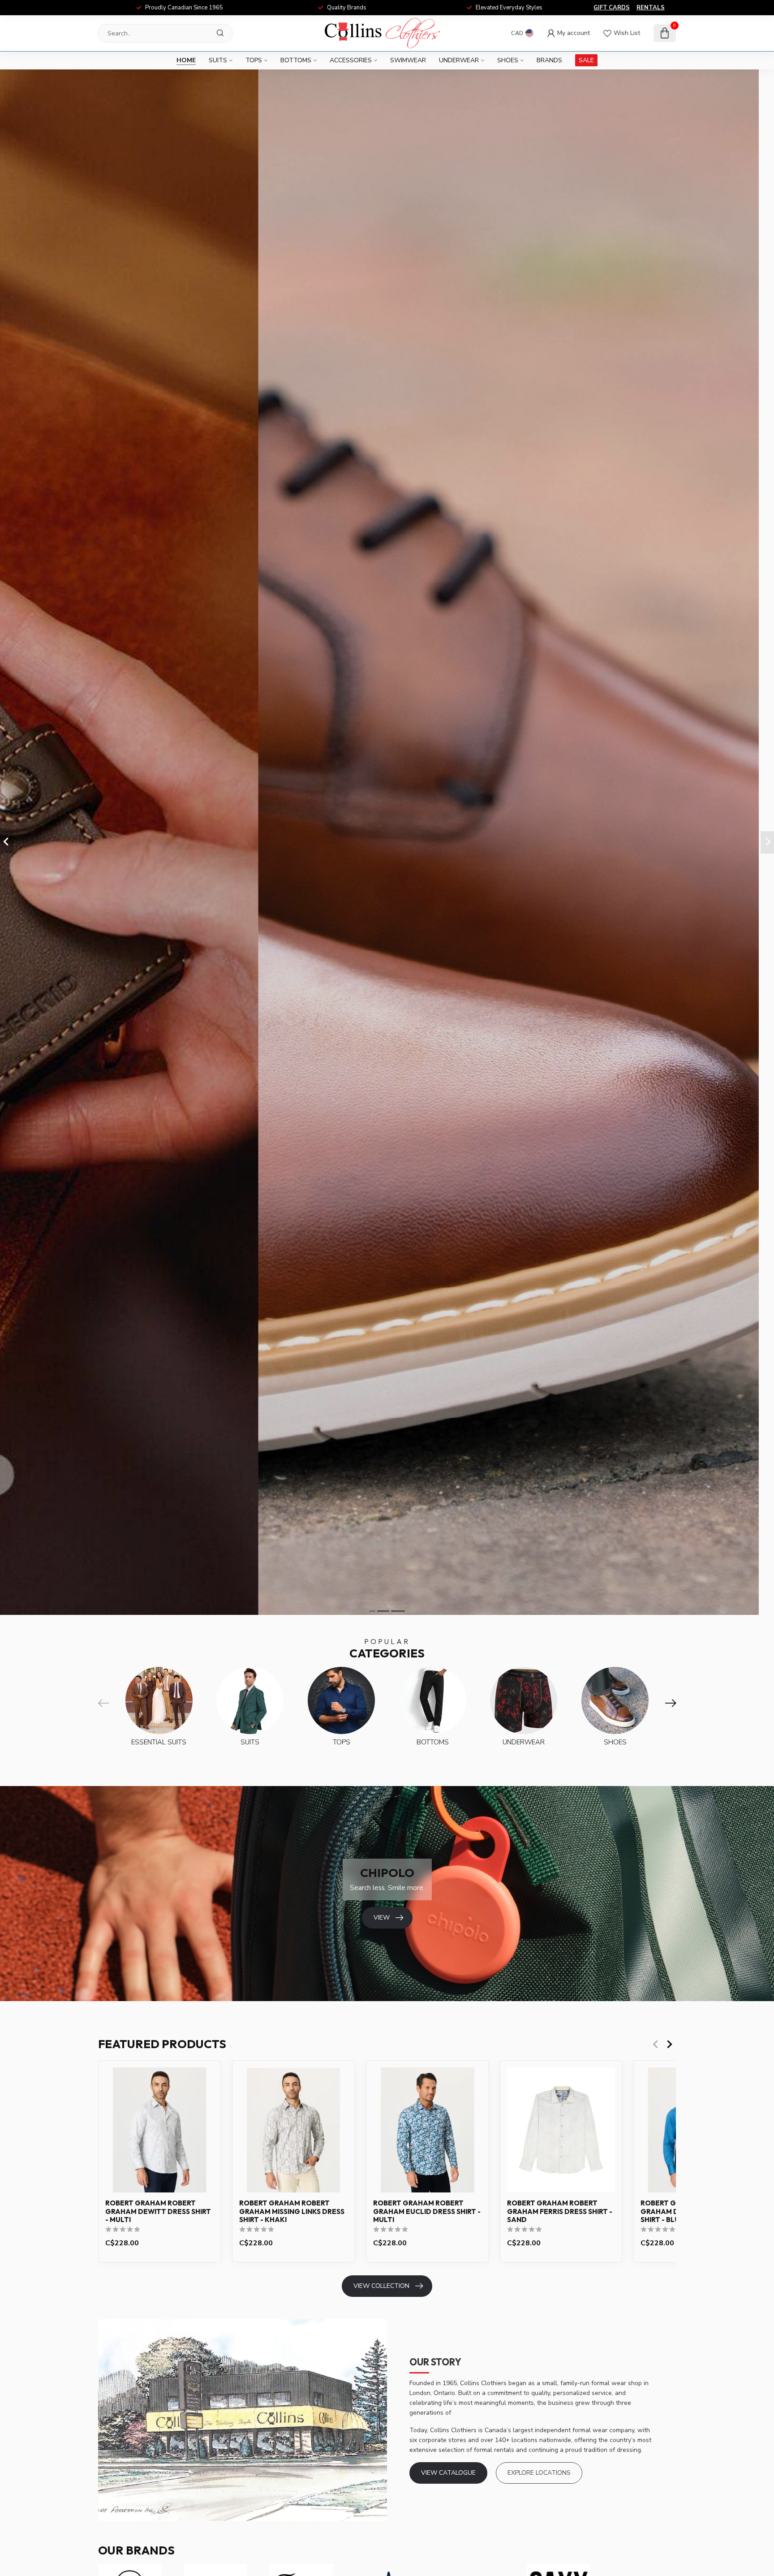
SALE (586, 60)
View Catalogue (448, 2473)
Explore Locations (539, 2473)
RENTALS (651, 8)
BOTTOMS (296, 60)
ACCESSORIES (351, 60)
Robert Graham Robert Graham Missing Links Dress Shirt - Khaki (292, 2211)
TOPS (254, 60)
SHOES (508, 60)
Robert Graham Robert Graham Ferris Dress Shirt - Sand (560, 2211)
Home (186, 60)
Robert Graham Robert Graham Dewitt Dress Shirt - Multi (158, 2211)
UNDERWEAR (459, 60)
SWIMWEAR (408, 60)
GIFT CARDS (612, 8)
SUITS (218, 60)
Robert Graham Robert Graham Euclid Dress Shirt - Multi (427, 2211)
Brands (549, 60)
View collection (381, 2286)
